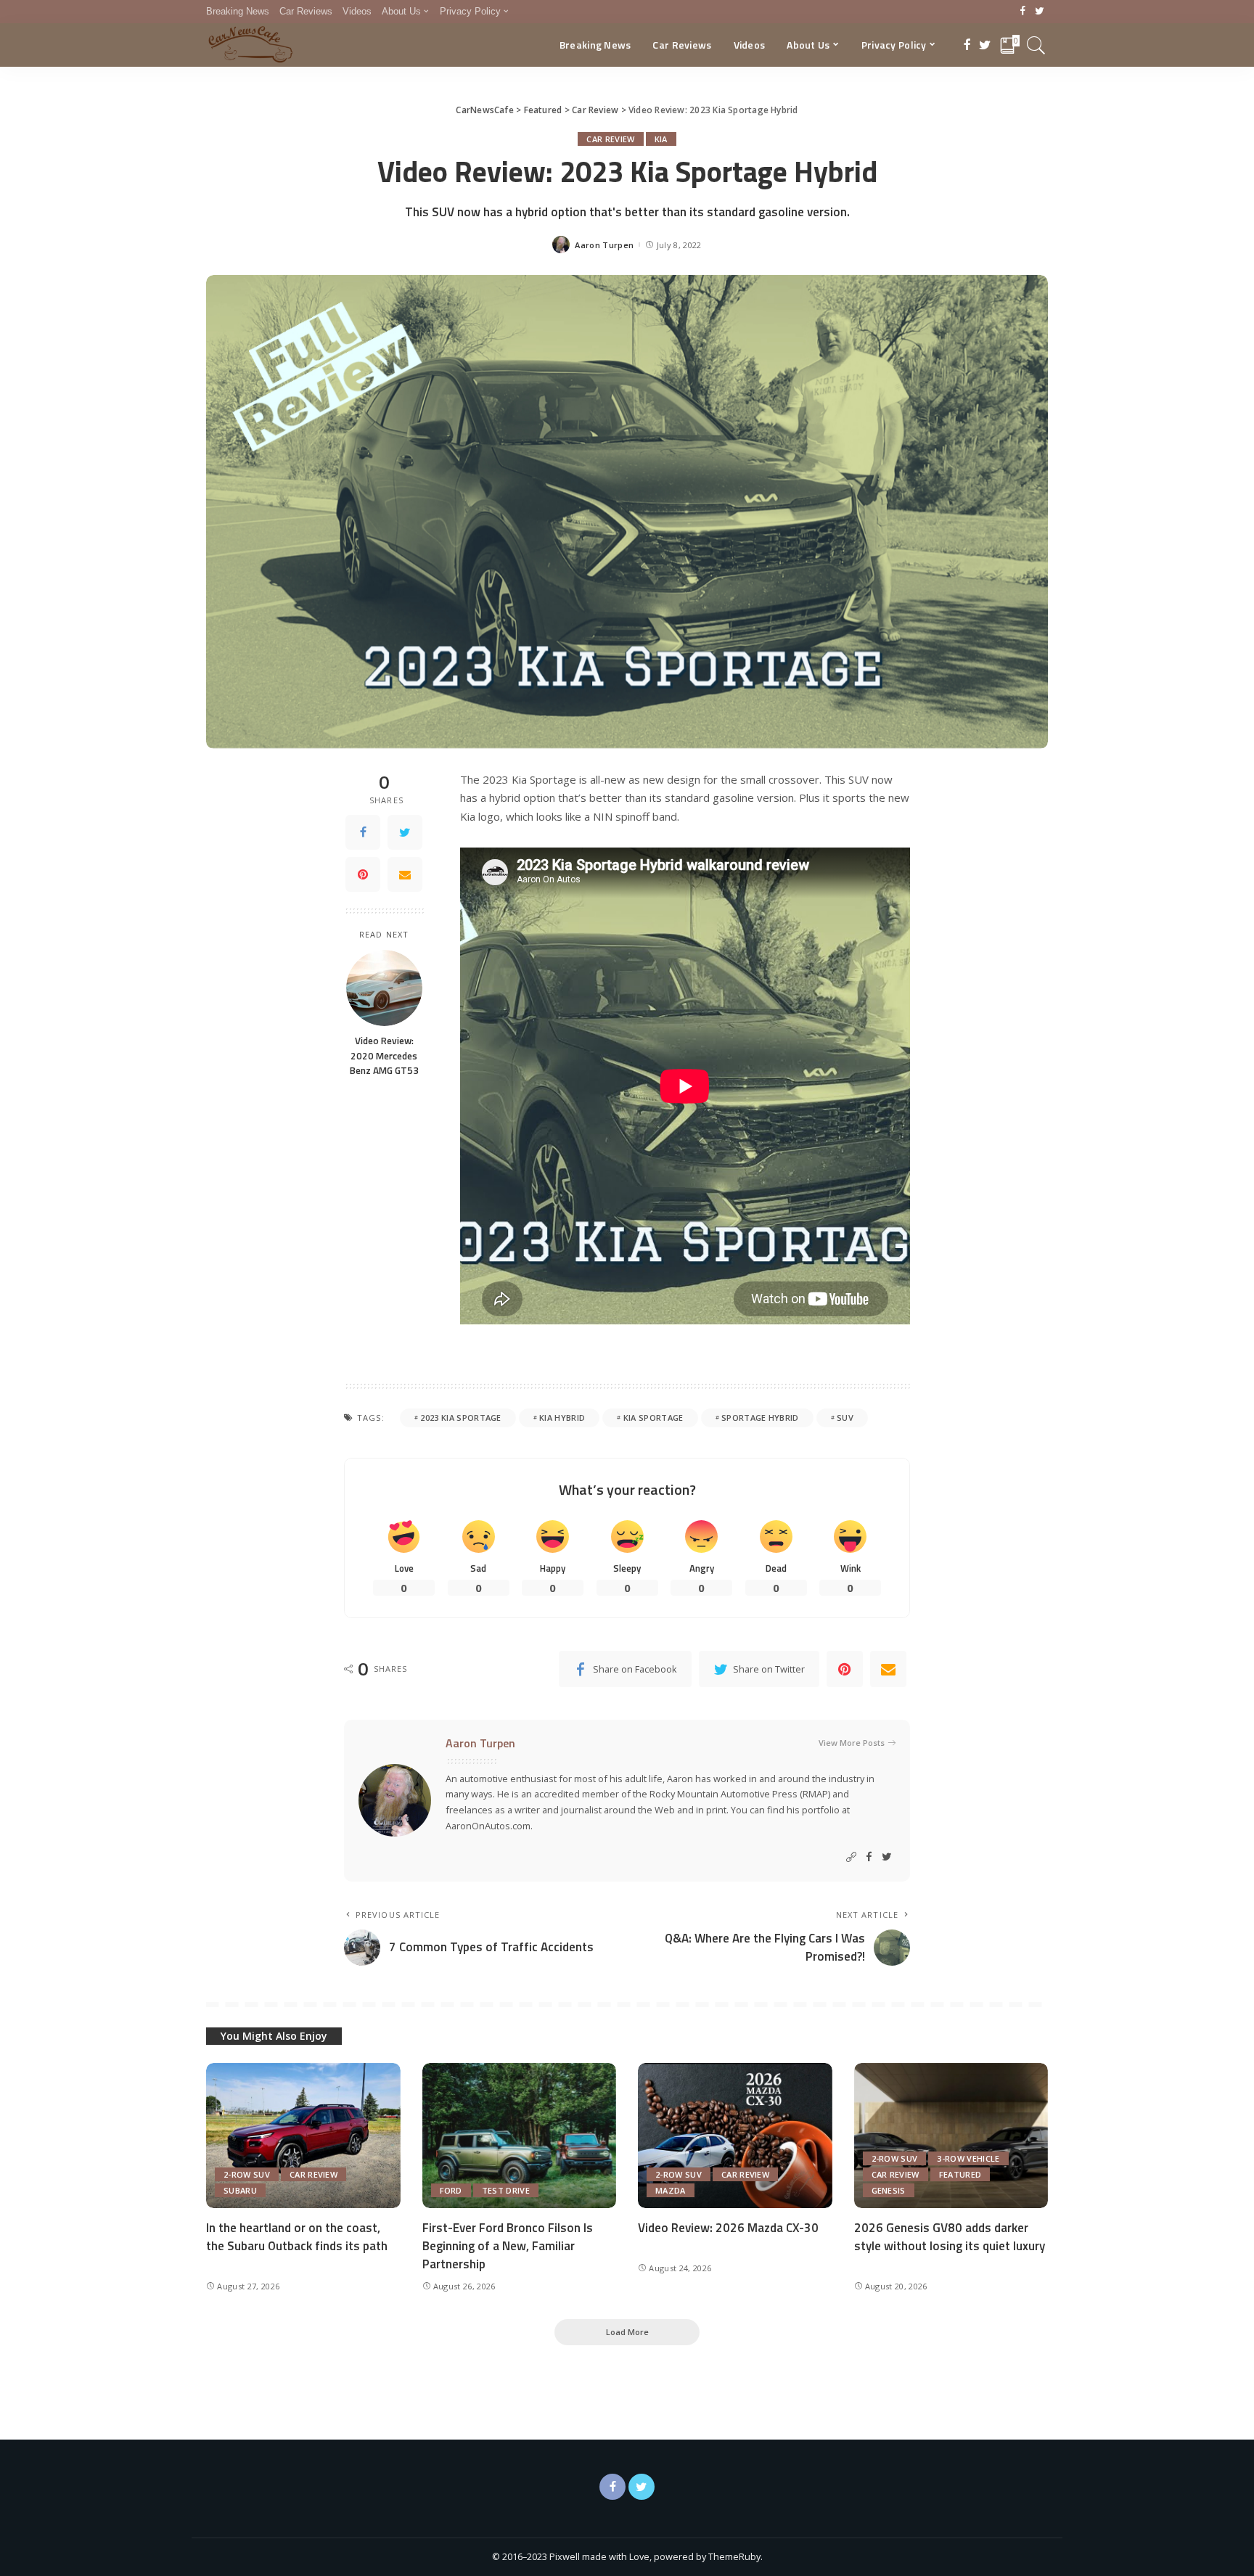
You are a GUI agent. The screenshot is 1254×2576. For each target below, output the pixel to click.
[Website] (851, 1857)
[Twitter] (1040, 12)
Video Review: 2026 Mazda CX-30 (728, 2228)
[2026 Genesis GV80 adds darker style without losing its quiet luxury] (951, 2136)
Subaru (240, 2190)
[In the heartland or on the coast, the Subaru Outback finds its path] (303, 2136)
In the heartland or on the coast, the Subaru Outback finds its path (297, 2237)
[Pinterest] (363, 874)
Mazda (671, 2190)
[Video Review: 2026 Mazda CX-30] (735, 2136)
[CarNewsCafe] (250, 45)
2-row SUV (247, 2174)
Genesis (889, 2190)
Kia (661, 139)
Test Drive (506, 2190)
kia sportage (653, 1418)
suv (845, 1418)
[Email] (405, 874)
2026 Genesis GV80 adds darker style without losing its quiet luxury (950, 2237)
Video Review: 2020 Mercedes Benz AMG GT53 (384, 1055)
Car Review (610, 139)
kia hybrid (562, 1418)
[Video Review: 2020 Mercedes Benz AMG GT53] (384, 988)
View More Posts (852, 1743)
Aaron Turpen (604, 245)
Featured (960, 2174)
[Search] (1036, 45)
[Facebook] (1023, 12)
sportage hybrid (760, 1418)
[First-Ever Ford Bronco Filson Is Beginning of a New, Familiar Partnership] (520, 2136)
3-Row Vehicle (968, 2158)
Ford (451, 2190)
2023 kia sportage (460, 1418)
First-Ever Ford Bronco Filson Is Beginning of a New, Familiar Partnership (508, 2245)
